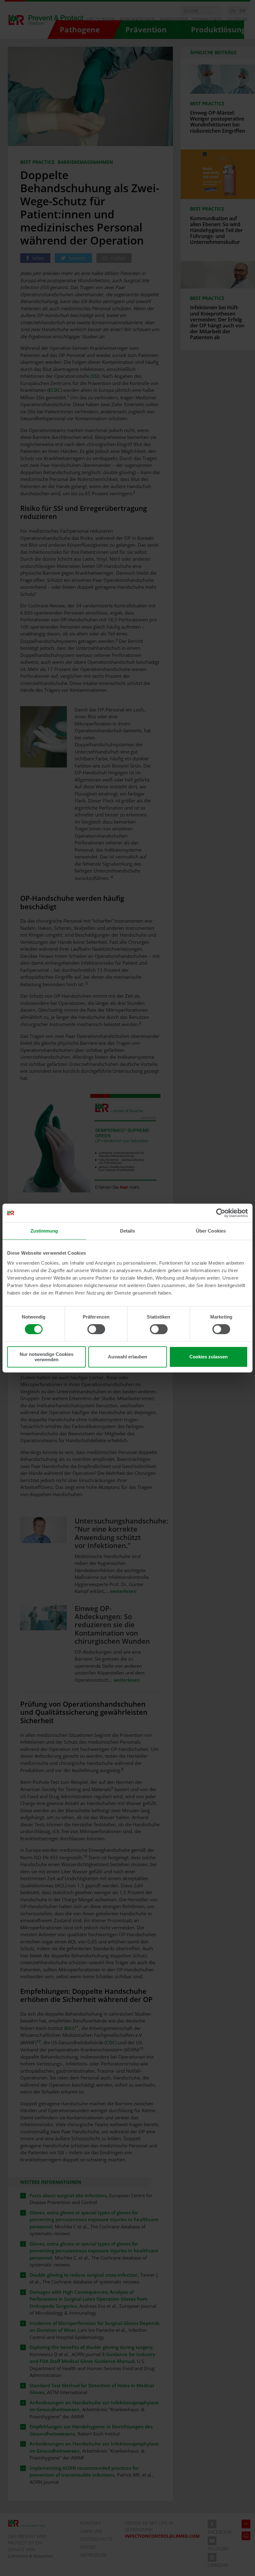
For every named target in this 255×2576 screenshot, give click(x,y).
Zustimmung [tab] (44, 1231)
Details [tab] (128, 1231)
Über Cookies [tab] (211, 1231)
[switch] (96, 1329)
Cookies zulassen (209, 1357)
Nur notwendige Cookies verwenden (46, 1357)
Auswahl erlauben (127, 1357)
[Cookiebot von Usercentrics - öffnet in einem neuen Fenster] (221, 1213)
